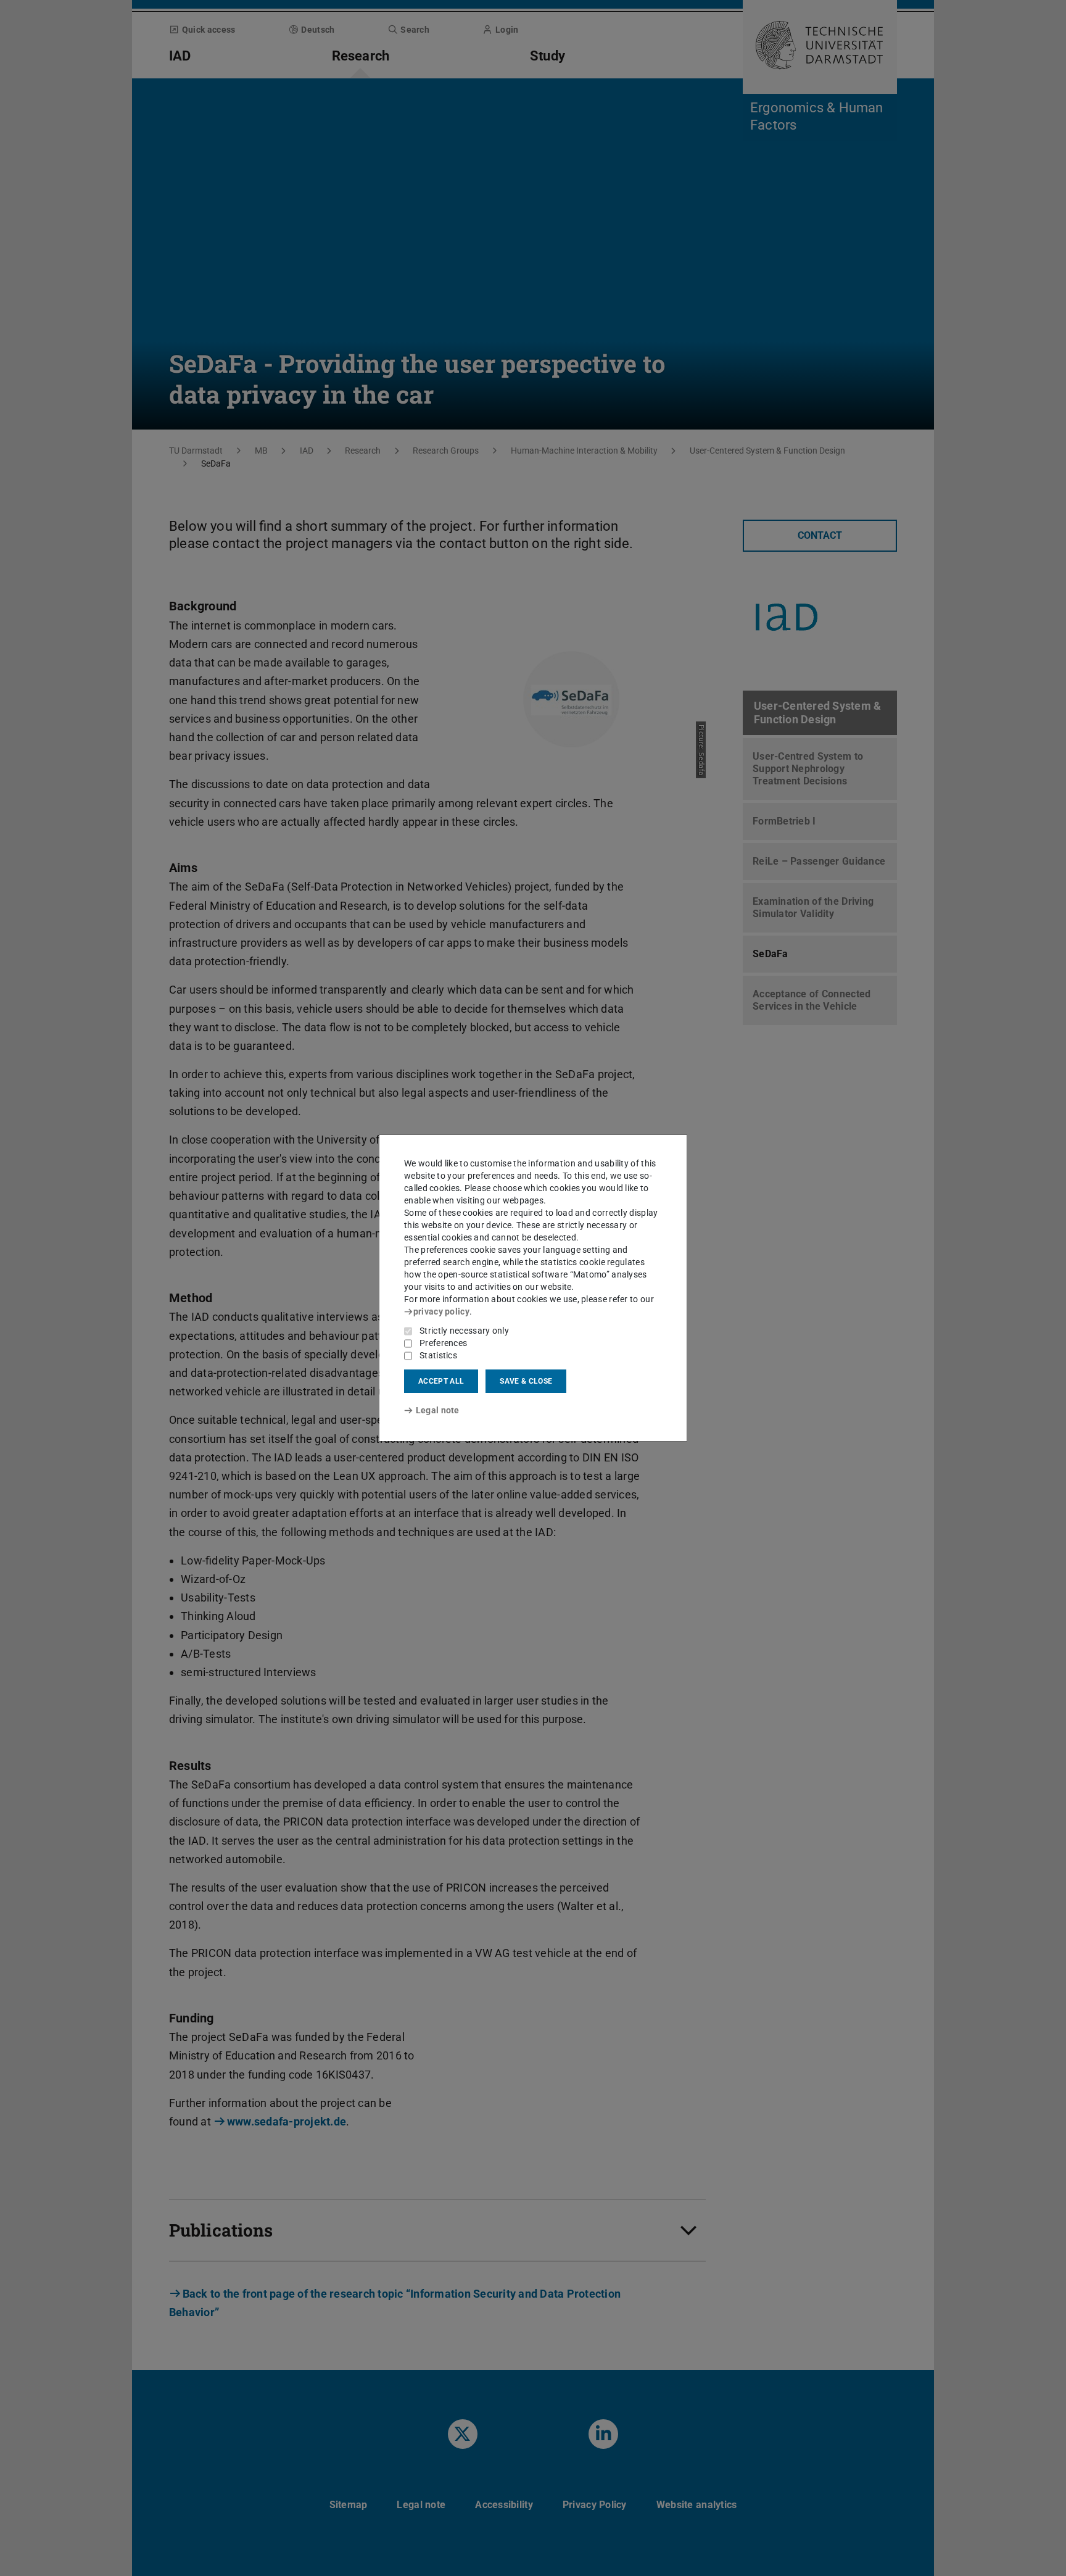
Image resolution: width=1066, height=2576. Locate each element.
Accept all (441, 1381)
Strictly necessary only (464, 1331)
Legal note (438, 1410)
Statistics (438, 1355)
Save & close (526, 1381)
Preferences (443, 1343)
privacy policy (441, 1311)
